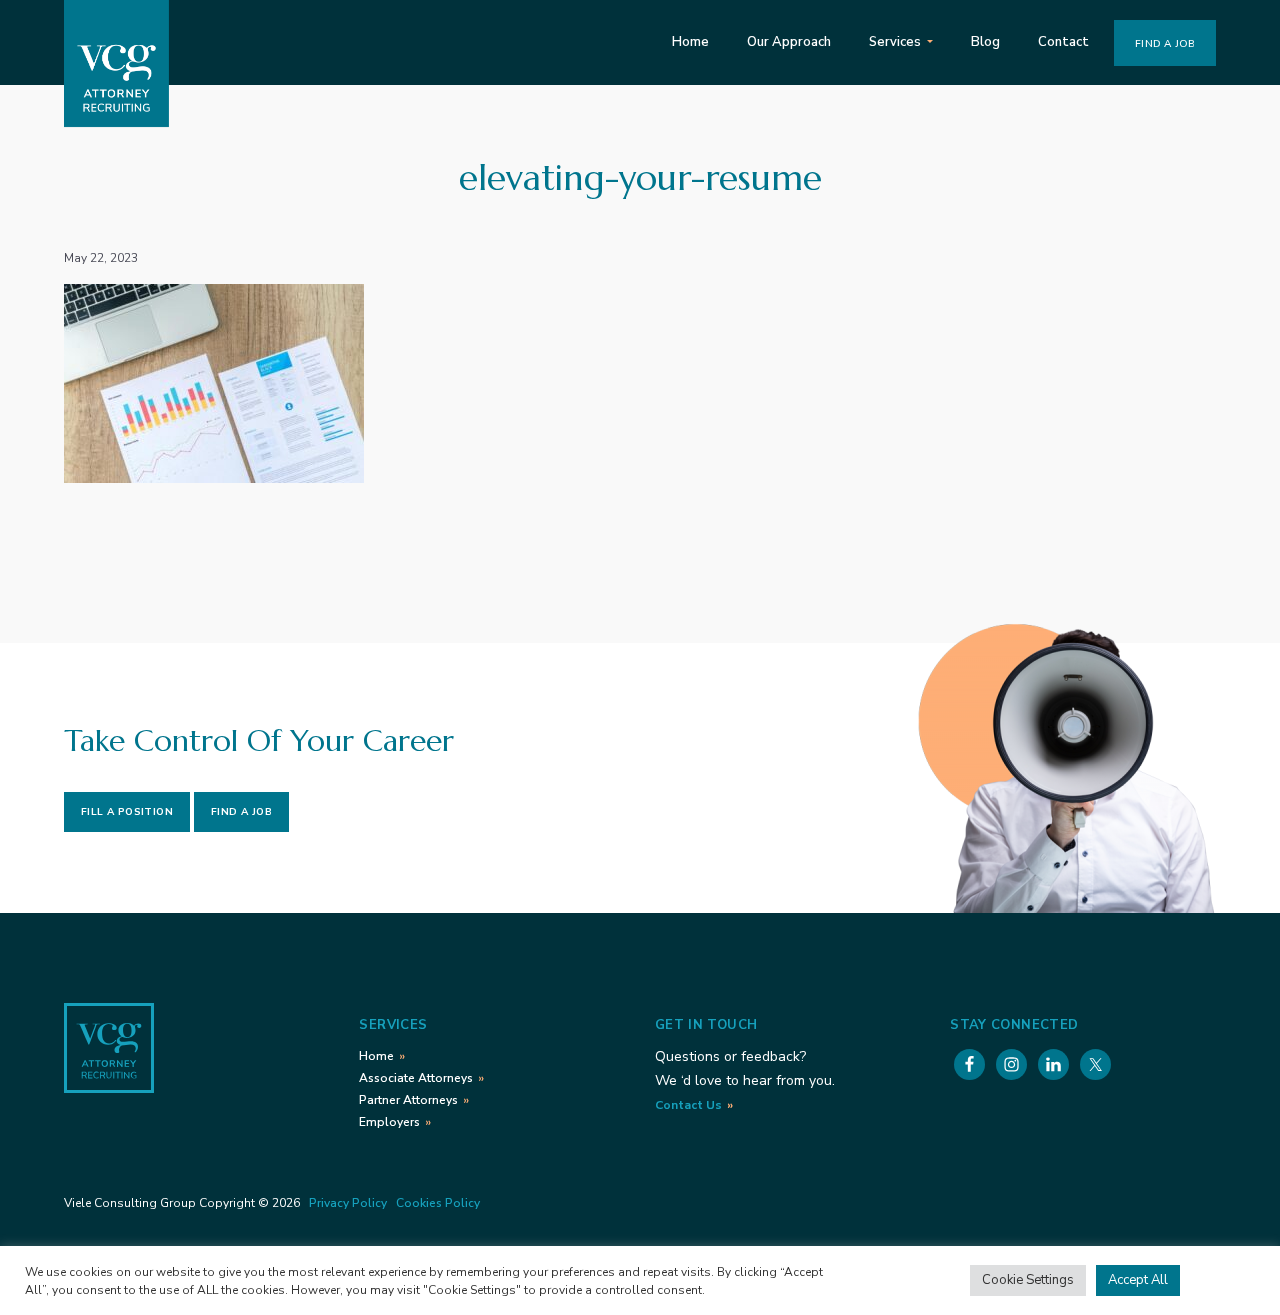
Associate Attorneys (416, 1078)
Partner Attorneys (408, 1100)
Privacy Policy (348, 1203)
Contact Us (688, 1105)
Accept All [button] (1138, 1280)
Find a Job (241, 812)
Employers (389, 1122)
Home (376, 1056)
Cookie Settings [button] (1028, 1280)
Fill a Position (127, 812)
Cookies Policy (438, 1203)
